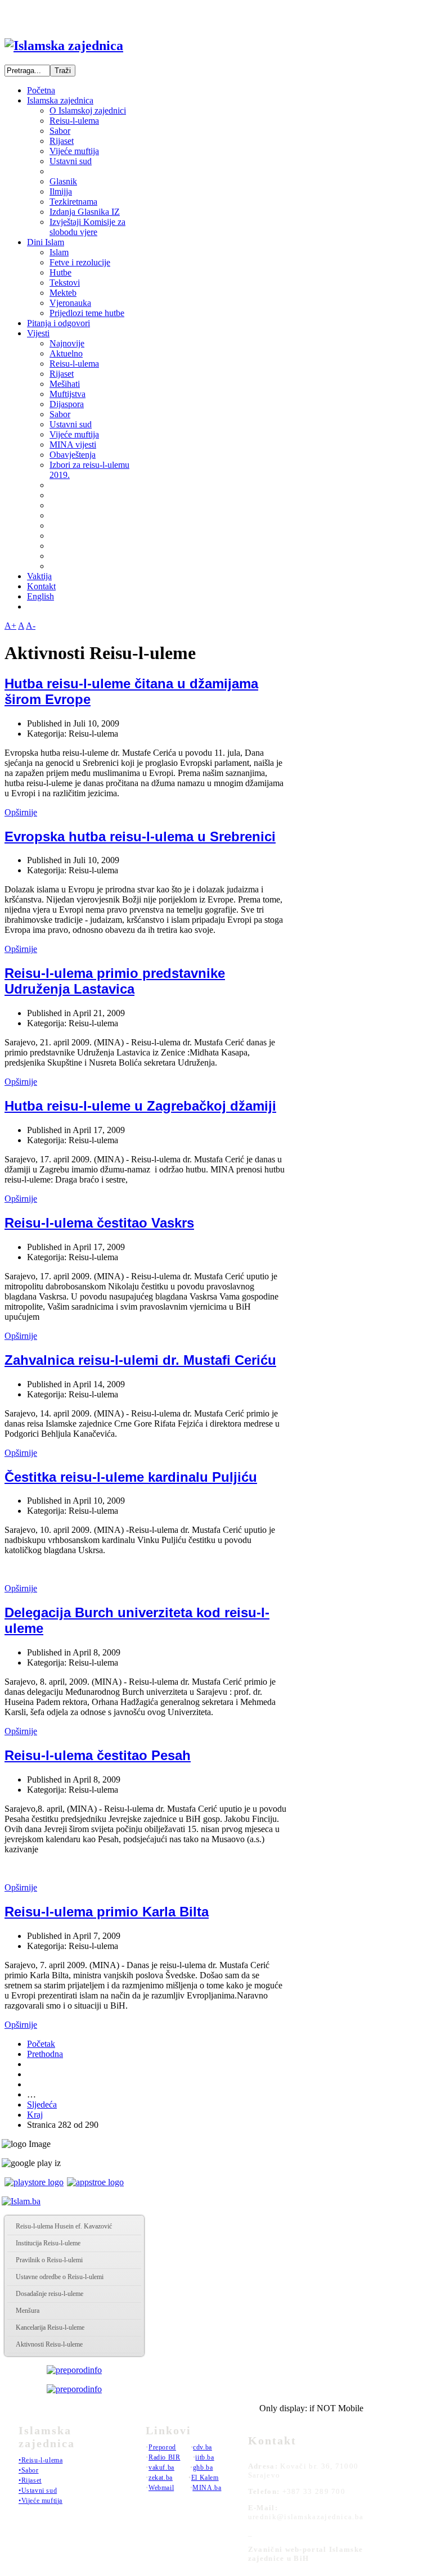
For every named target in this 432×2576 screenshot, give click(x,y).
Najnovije (67, 343)
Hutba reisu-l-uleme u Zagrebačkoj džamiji (140, 1106)
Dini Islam (46, 242)
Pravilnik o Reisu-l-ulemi (49, 2260)
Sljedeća (42, 2104)
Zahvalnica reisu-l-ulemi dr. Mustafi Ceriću (140, 1360)
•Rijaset (30, 2480)
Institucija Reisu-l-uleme (48, 2243)
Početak (41, 2044)
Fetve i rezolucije (80, 262)
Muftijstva (67, 394)
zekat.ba (161, 2478)
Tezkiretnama (73, 202)
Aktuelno (66, 353)
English (40, 596)
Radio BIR (164, 2457)
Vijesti (38, 333)
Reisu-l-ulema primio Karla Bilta (107, 1912)
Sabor (60, 131)
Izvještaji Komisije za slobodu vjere (87, 227)
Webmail (161, 2488)
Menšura (28, 2311)
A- (31, 626)
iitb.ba (204, 2457)
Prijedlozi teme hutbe (87, 313)
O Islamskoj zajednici (88, 110)
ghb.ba (203, 2467)
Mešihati (65, 384)
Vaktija (39, 576)
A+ (10, 626)
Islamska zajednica (60, 100)
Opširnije (21, 812)
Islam (59, 252)
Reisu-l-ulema (74, 121)
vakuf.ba (161, 2467)
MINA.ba (207, 2488)
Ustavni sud (71, 161)
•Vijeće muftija (40, 2501)
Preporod (162, 2447)
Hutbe (60, 272)
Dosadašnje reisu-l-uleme (49, 2294)
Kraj (35, 2115)
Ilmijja (61, 191)
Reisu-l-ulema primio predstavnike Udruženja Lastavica (115, 981)
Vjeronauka (70, 303)
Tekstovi (65, 283)
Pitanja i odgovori (58, 323)
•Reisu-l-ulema (40, 2460)
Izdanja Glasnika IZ (85, 212)
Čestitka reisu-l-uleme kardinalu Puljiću (131, 1477)
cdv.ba (202, 2447)
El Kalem (205, 2478)
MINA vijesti (73, 445)
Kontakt (41, 586)
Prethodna (45, 2054)
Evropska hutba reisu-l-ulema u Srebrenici (140, 836)
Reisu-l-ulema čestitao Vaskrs (99, 1223)
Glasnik (63, 181)
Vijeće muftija (74, 151)
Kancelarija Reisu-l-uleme (50, 2327)
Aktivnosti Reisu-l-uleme (49, 2344)
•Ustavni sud (38, 2491)
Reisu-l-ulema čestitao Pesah (98, 1755)
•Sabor (29, 2470)
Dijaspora (67, 404)
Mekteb (63, 293)
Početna (41, 90)
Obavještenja (73, 455)
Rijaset (62, 141)
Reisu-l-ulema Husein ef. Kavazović (64, 2226)
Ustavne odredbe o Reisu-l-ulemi (60, 2277)
